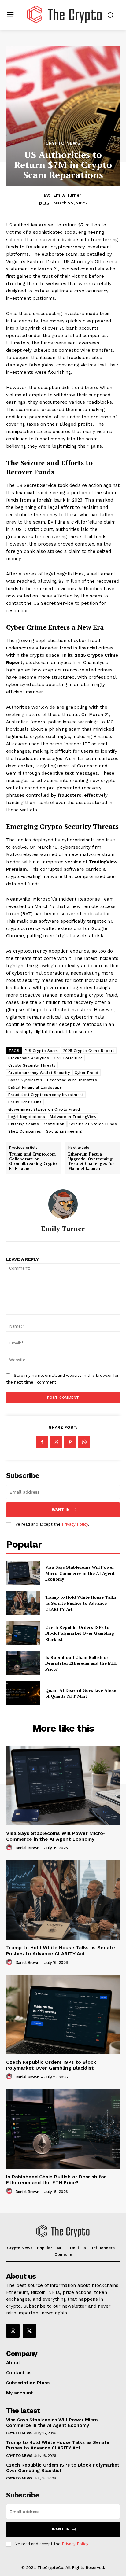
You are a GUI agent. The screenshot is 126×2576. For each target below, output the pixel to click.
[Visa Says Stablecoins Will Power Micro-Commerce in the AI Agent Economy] (23, 1573)
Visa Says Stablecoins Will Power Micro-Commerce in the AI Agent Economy (80, 1573)
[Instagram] (13, 2331)
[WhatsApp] (84, 1442)
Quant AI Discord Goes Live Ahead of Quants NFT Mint (82, 1693)
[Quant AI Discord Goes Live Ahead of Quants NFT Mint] (23, 1693)
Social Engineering (64, 1131)
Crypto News (63, 143)
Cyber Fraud (87, 1073)
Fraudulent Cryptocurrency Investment (46, 1095)
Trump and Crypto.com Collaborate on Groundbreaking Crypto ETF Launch (33, 1161)
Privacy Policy (75, 1524)
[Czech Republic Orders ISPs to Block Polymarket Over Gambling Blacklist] (23, 1633)
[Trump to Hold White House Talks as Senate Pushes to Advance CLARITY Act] (23, 1603)
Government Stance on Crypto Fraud (44, 1109)
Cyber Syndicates (25, 1080)
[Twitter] (56, 1442)
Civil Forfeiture (68, 1058)
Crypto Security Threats (32, 1065)
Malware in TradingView (73, 1117)
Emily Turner (67, 195)
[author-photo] (10, 1848)
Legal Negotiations (27, 1117)
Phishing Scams (24, 1124)
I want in (59, 1510)
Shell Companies (25, 1131)
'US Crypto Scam (42, 1051)
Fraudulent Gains (25, 1102)
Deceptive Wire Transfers (72, 1080)
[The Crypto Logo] (65, 15)
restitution (54, 1124)
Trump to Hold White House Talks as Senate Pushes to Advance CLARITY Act (81, 1603)
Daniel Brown (27, 1848)
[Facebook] (42, 1442)
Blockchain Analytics (29, 1058)
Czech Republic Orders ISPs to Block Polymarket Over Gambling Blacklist (80, 1633)
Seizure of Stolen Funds (93, 1124)
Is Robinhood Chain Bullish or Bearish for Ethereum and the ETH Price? (81, 1663)
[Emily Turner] (63, 1204)
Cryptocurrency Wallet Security (39, 1073)
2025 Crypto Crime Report (89, 1051)
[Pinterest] (70, 1442)
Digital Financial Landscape (35, 1087)
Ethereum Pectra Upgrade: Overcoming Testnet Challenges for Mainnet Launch (91, 1161)
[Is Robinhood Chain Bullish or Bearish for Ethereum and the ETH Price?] (23, 1663)
